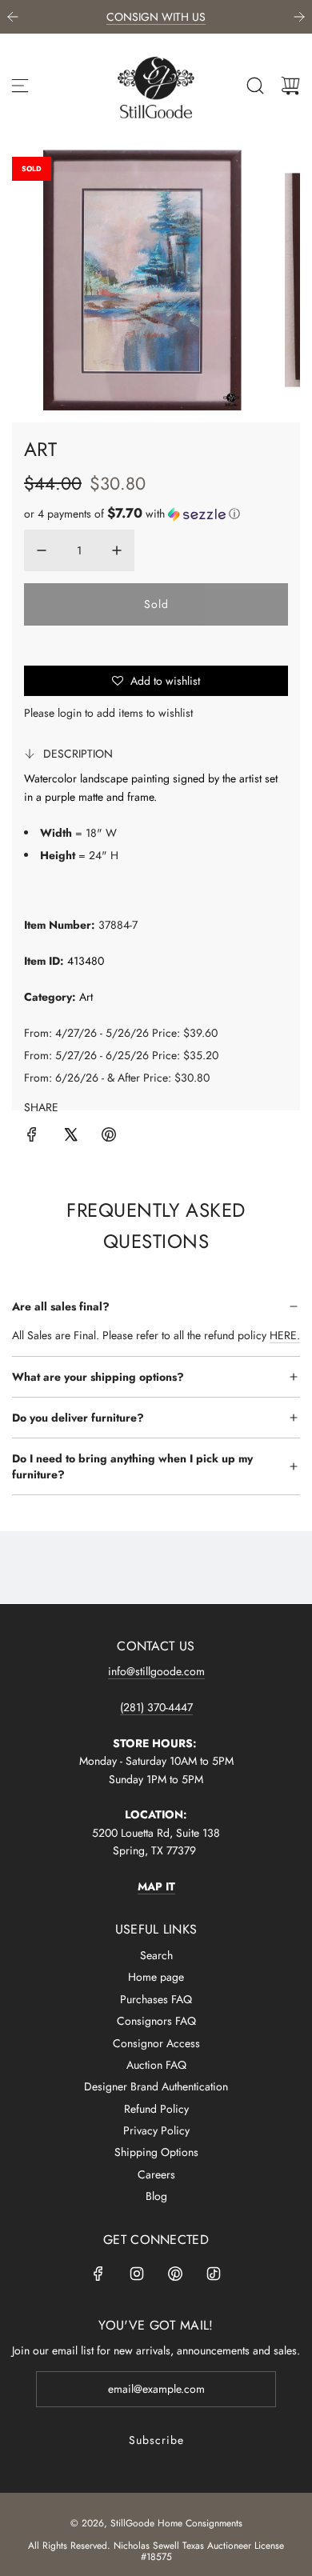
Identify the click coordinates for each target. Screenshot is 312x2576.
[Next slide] (299, 17)
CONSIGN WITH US (156, 17)
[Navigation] (20, 86)
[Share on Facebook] (32, 1137)
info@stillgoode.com (156, 1671)
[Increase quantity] (117, 550)
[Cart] (290, 86)
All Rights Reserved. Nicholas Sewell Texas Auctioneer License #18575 (156, 2551)
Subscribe (156, 2440)
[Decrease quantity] (42, 550)
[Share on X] (70, 1137)
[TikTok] (214, 2274)
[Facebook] (98, 2274)
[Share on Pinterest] (109, 1137)
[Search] (255, 86)
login (70, 713)
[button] (132, 514)
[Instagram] (137, 2274)
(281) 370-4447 (156, 1707)
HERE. (285, 1335)
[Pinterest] (175, 2274)
